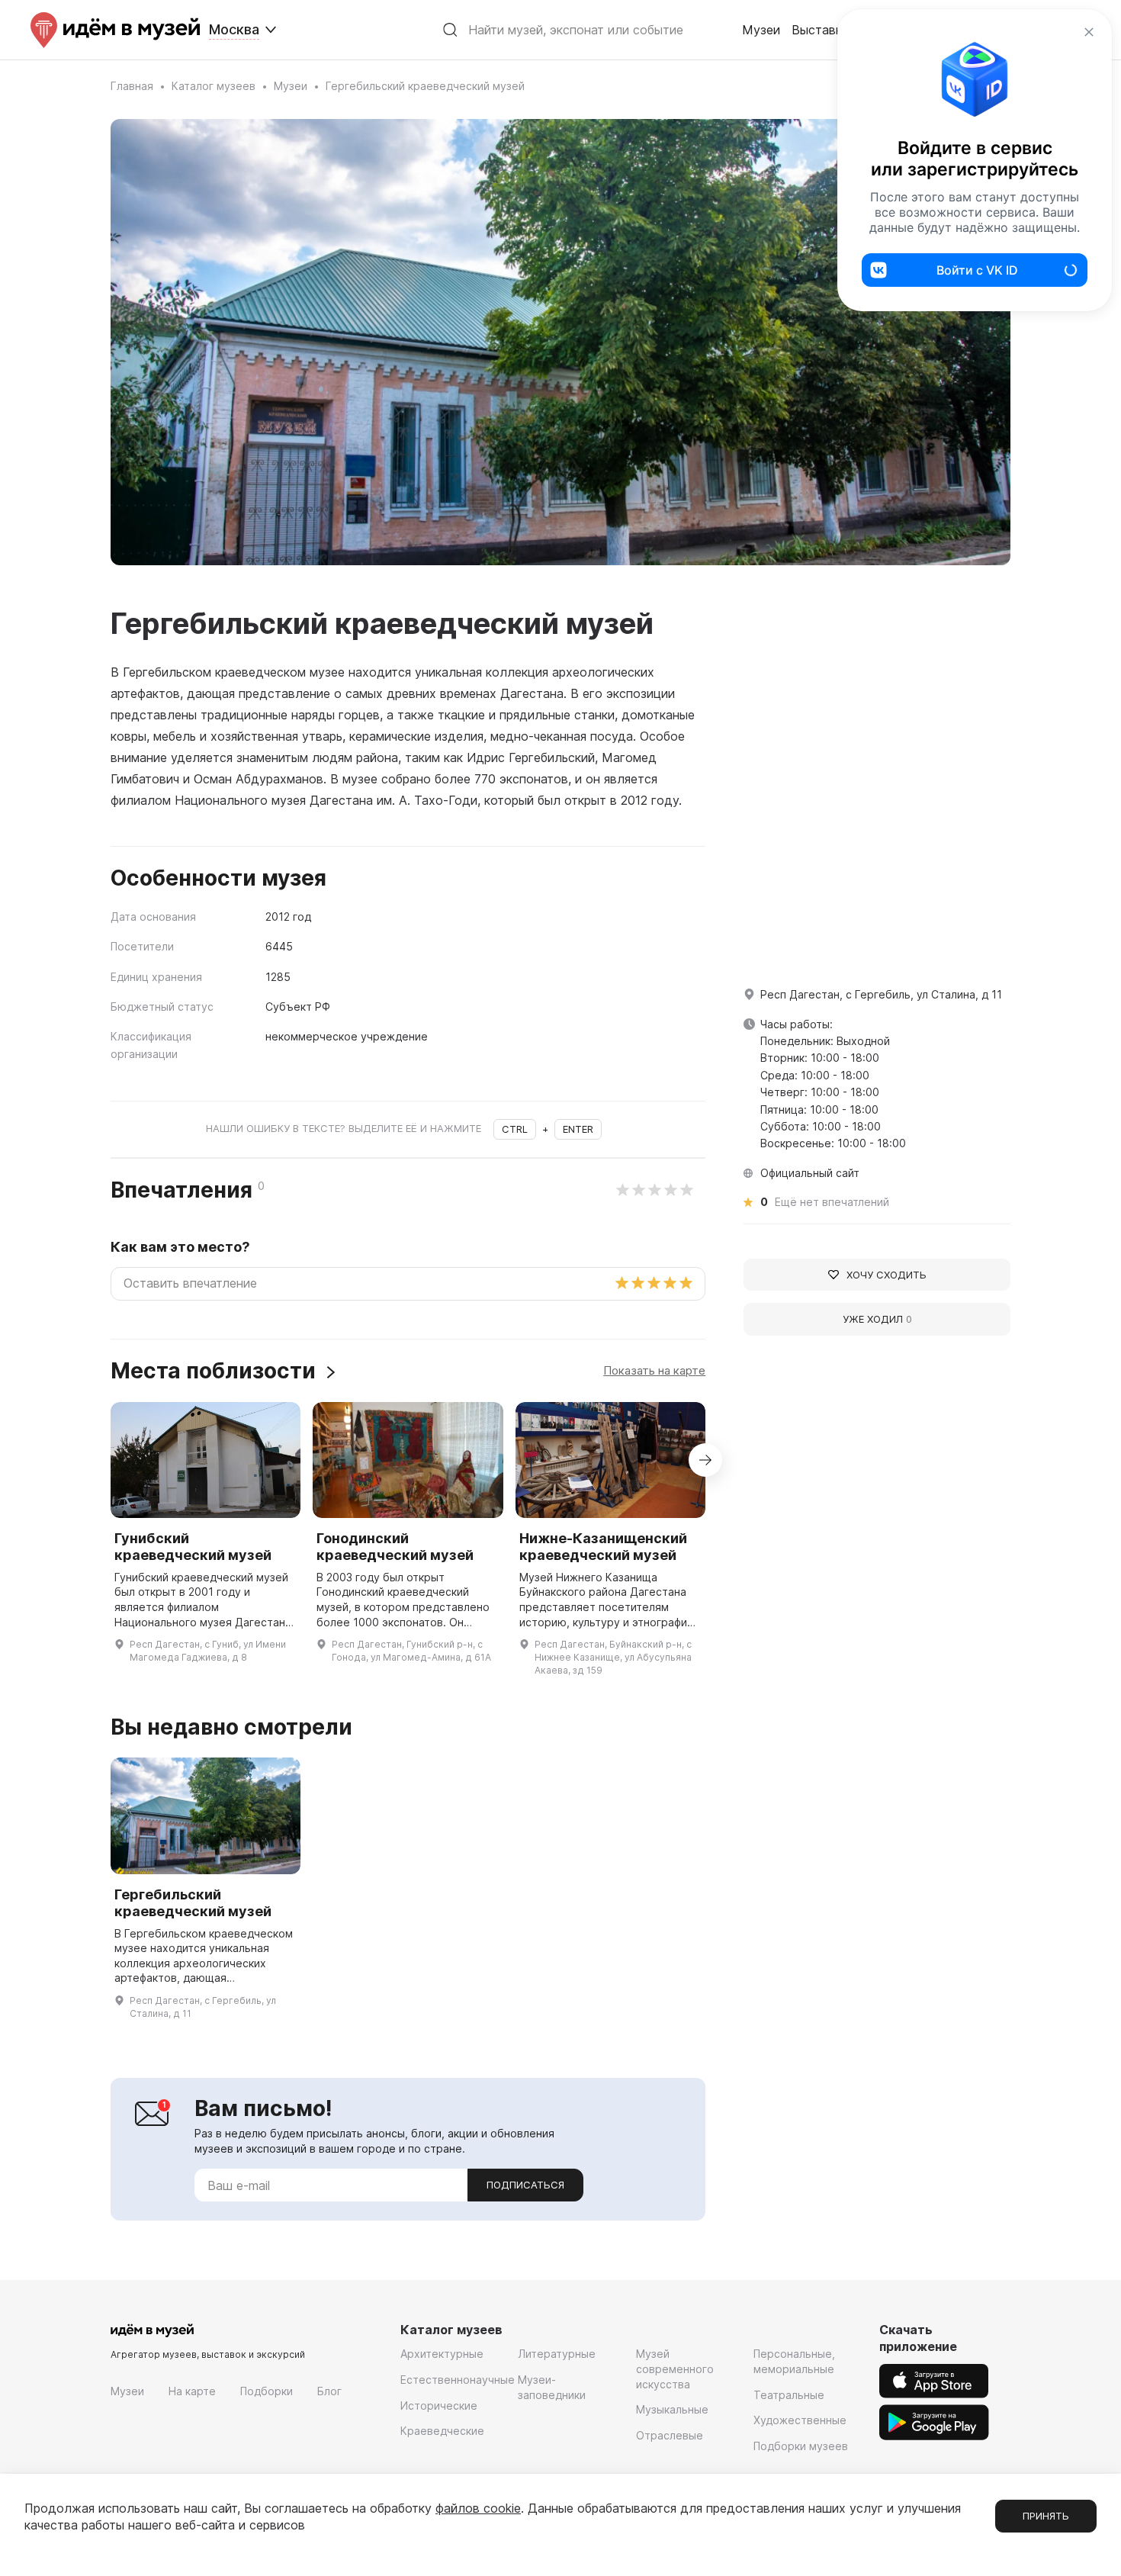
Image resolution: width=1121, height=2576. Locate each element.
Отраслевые (670, 2435)
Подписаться (525, 2185)
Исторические (439, 2406)
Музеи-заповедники (552, 2387)
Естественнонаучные (458, 2380)
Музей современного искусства (675, 2369)
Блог (329, 2391)
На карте (192, 2391)
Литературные (557, 2354)
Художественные (800, 2420)
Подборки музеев (801, 2446)
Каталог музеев (214, 86)
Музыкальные (672, 2409)
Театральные (789, 2395)
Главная (132, 86)
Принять (1046, 2516)
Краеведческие (442, 2431)
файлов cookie (478, 2508)
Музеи (761, 30)
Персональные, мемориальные (794, 2361)
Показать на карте (654, 1370)
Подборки (267, 2391)
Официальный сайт (810, 1173)
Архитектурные (442, 2354)
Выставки (820, 30)
